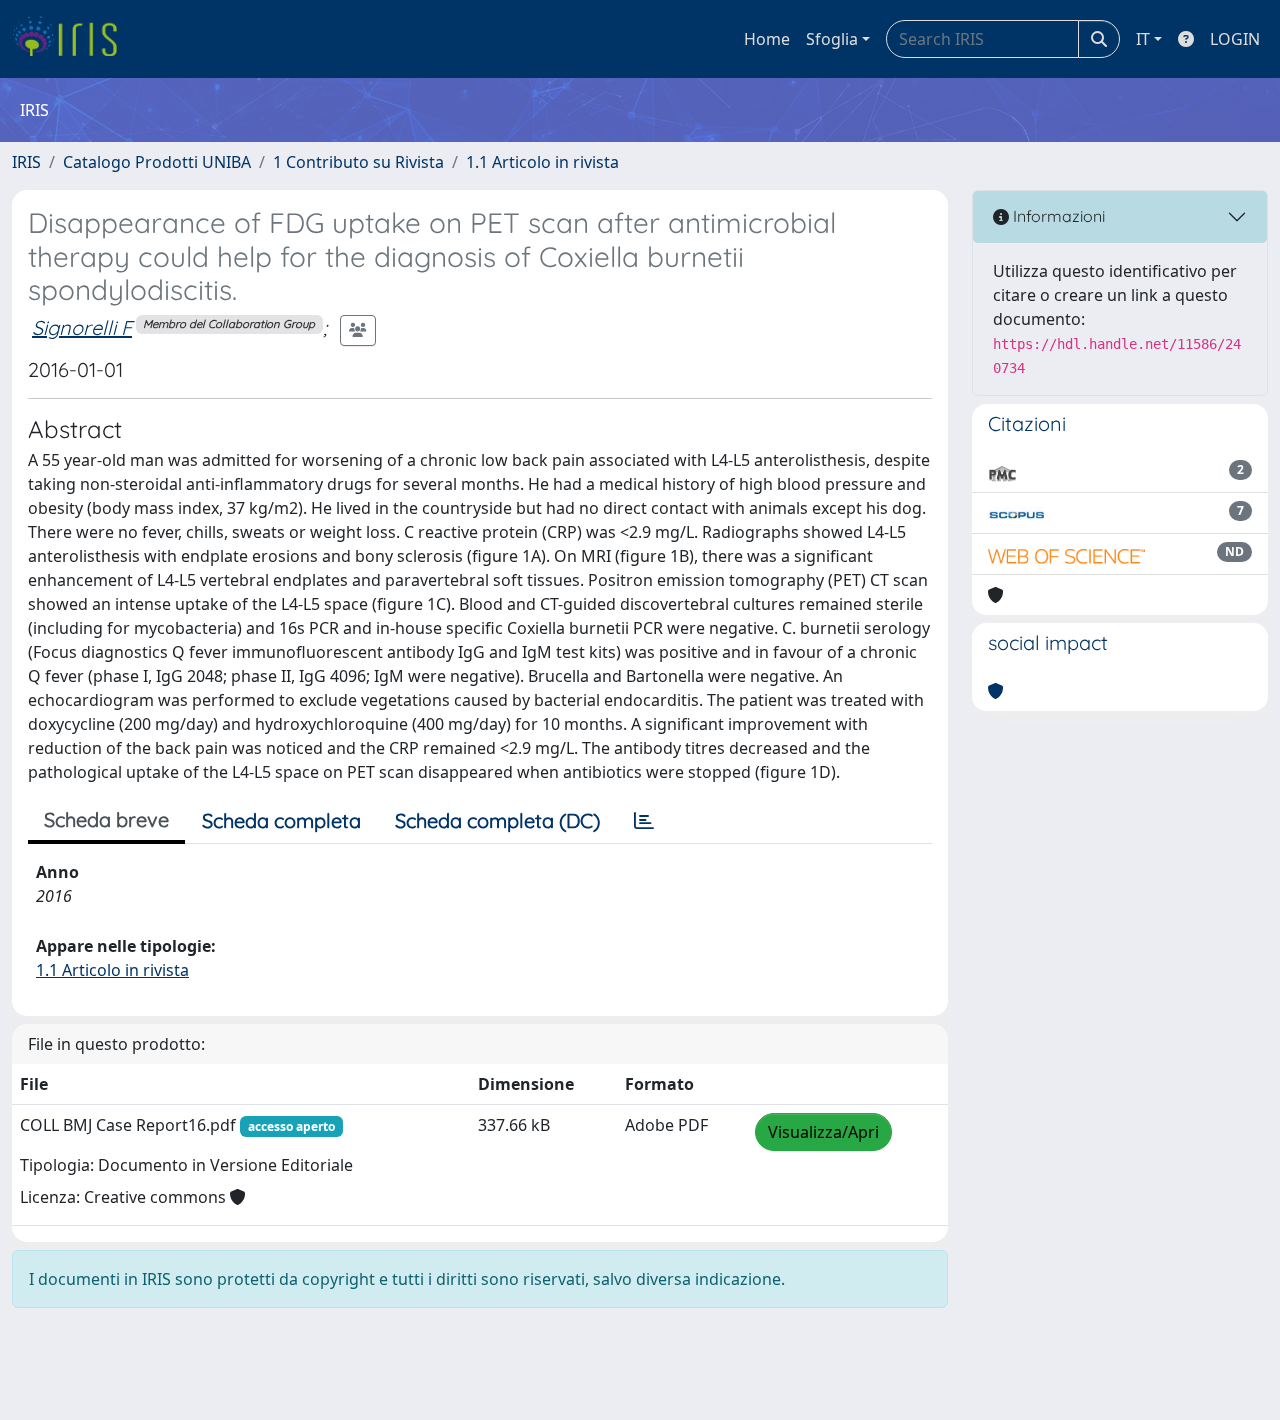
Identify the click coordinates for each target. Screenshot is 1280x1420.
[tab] (644, 821)
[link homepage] (72, 39)
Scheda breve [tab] (106, 819)
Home (767, 39)
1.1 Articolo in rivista (542, 162)
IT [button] (1143, 39)
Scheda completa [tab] (281, 820)
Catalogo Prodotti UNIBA (157, 162)
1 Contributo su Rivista (358, 162)
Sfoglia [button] (832, 39)
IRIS (26, 162)
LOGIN (1235, 39)
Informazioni (1057, 216)
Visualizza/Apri (823, 1132)
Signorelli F (82, 327)
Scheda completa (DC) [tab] (497, 820)
